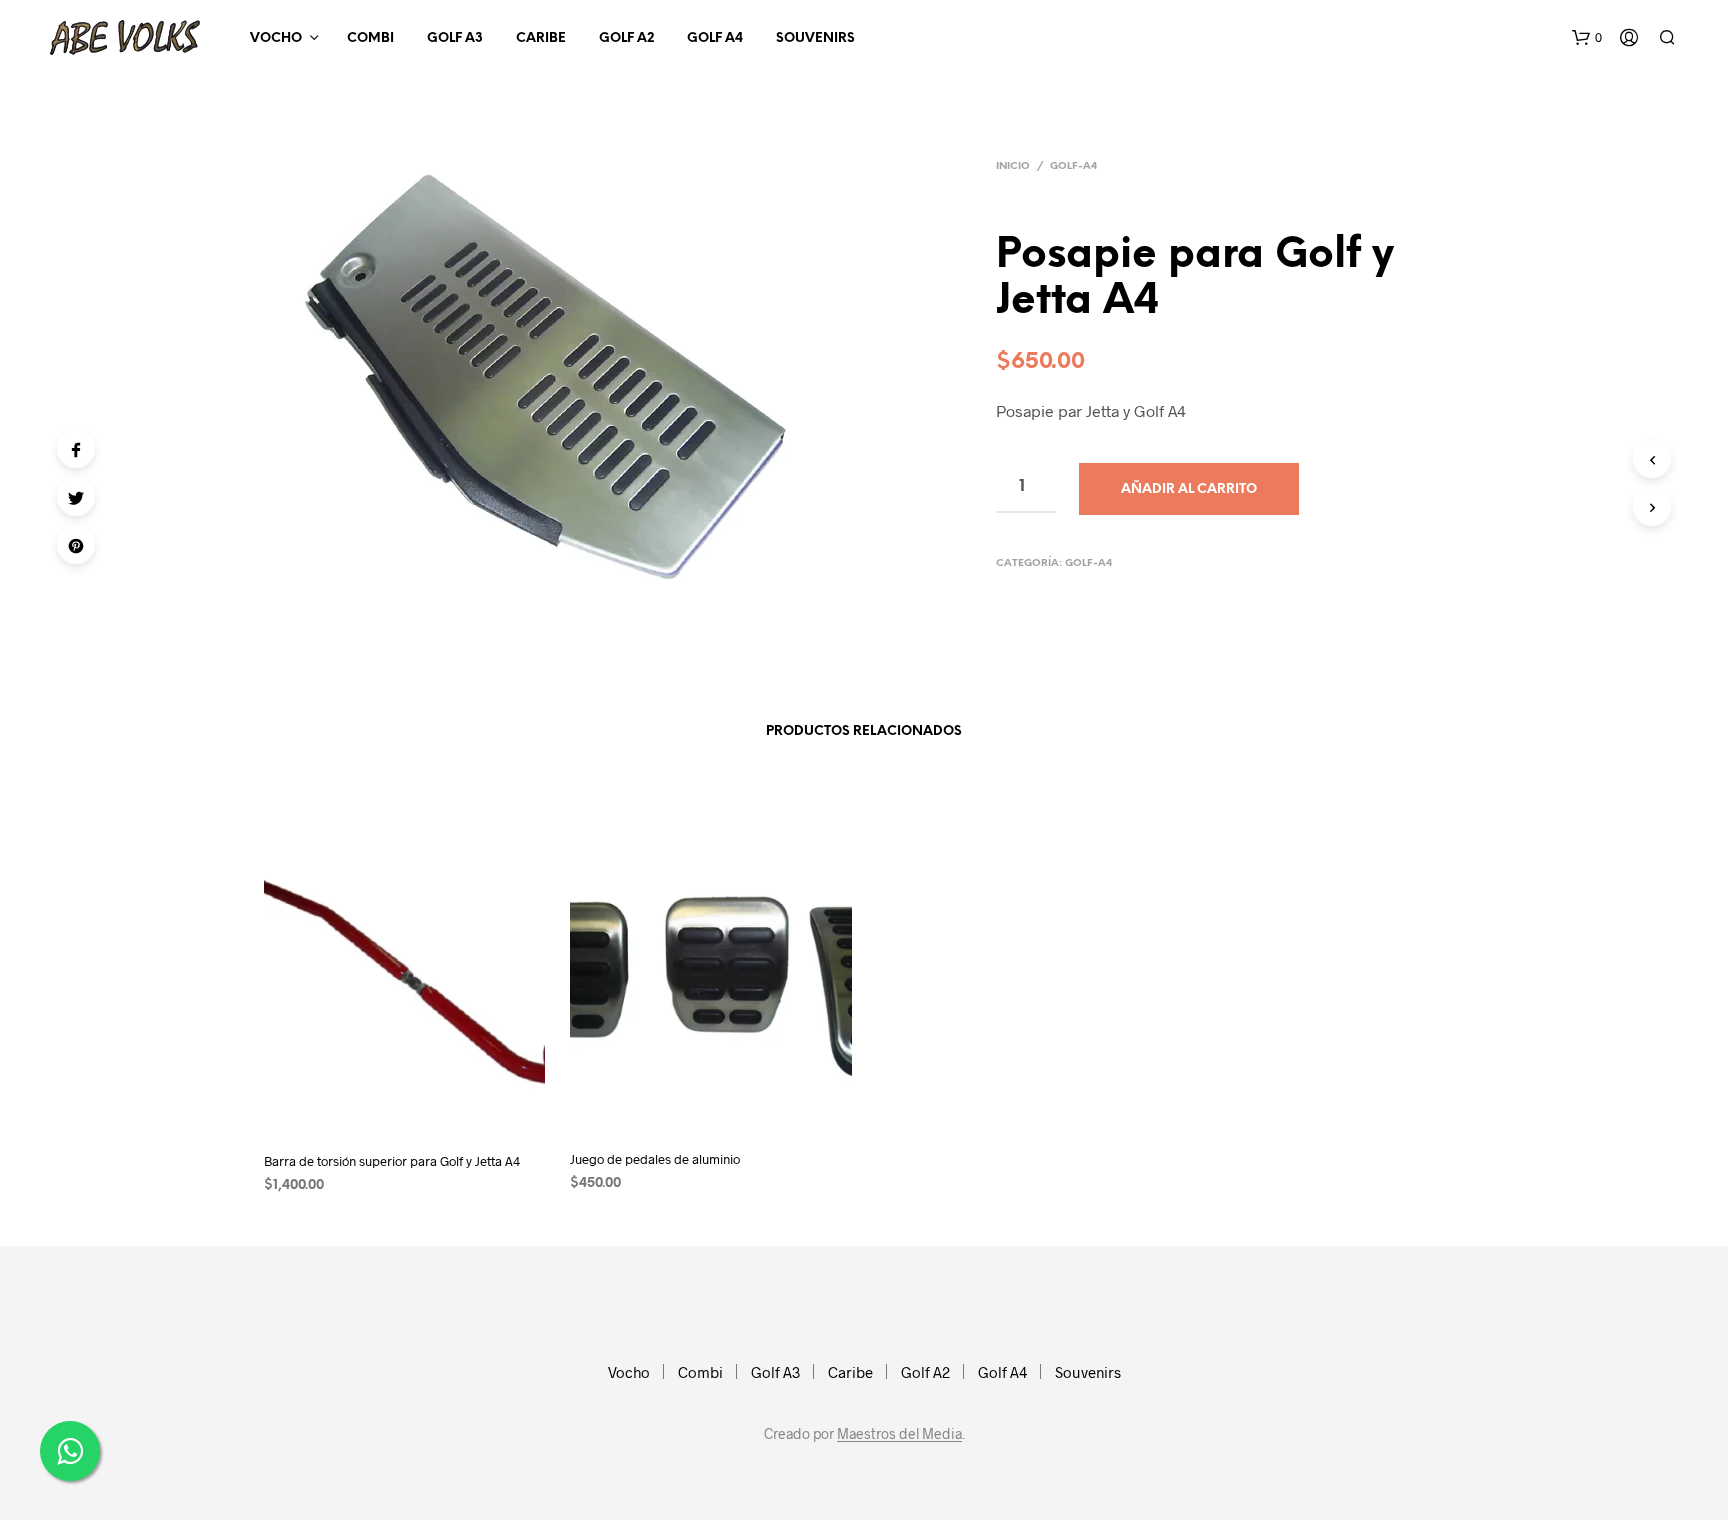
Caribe (541, 38)
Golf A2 (626, 38)
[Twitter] (76, 497)
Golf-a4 (1073, 166)
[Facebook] (76, 449)
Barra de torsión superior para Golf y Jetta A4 (392, 1161)
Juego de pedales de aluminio (655, 1159)
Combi (370, 38)
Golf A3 (455, 38)
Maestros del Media (899, 1434)
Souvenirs (815, 38)
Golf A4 (715, 38)
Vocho (276, 38)
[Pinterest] (76, 545)
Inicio (1013, 166)
